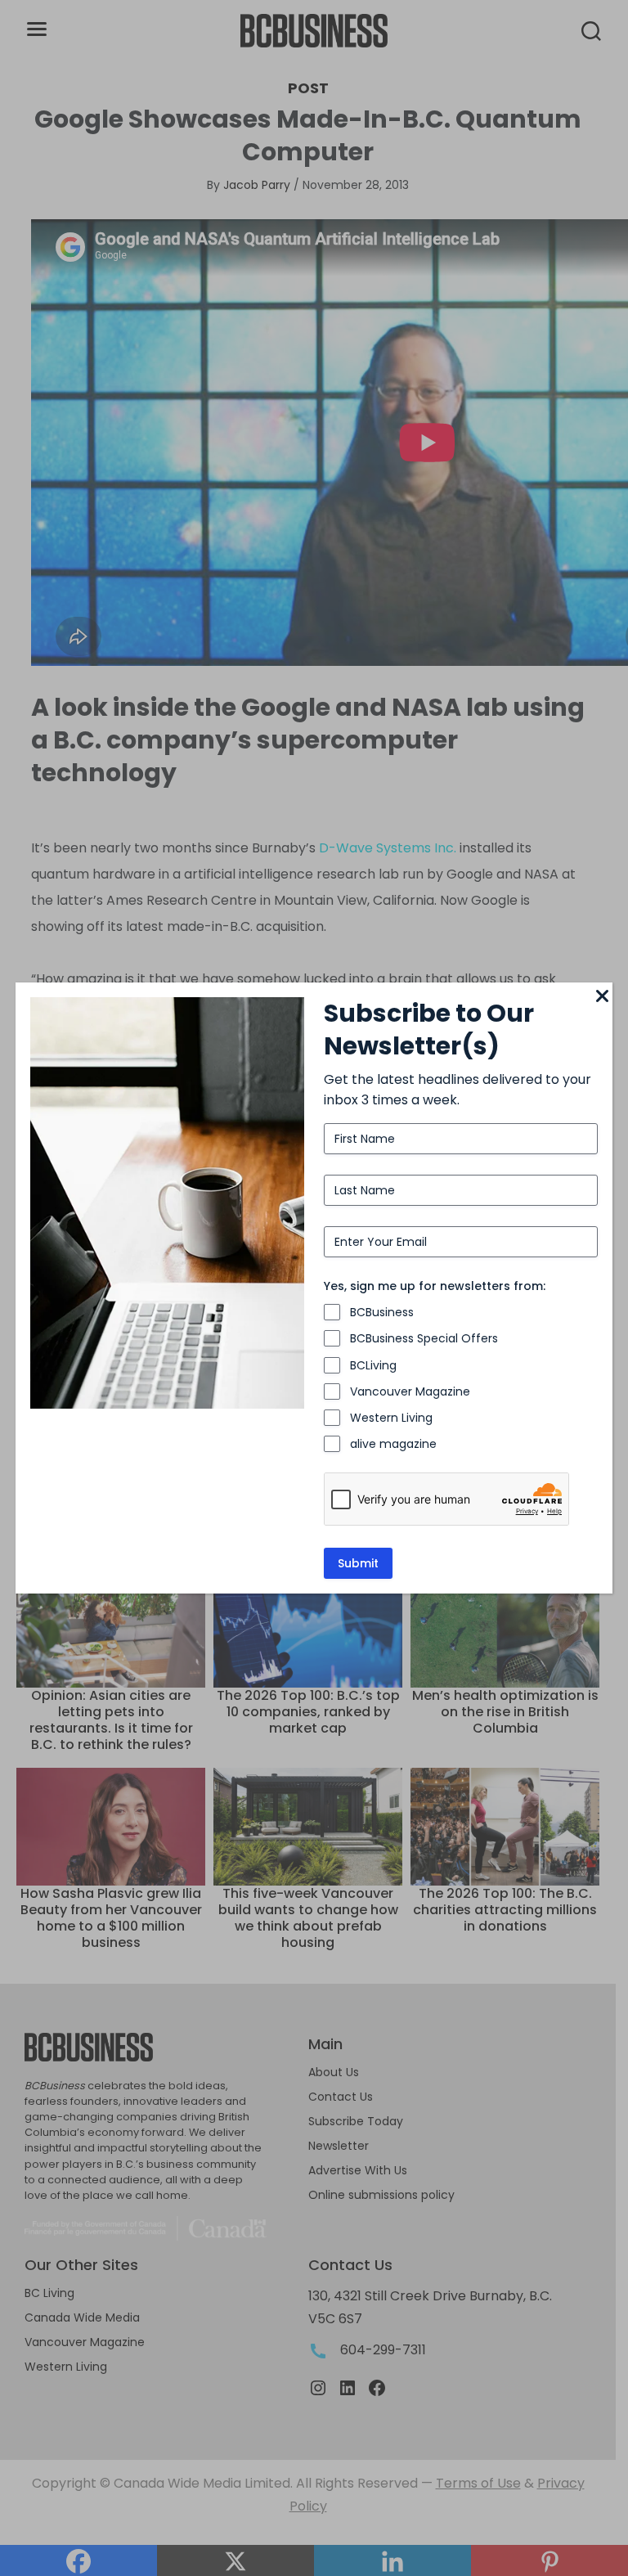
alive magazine (393, 1444)
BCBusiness (382, 1312)
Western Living (391, 1418)
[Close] (603, 997)
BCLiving (373, 1365)
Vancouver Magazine (410, 1391)
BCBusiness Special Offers (424, 1338)
